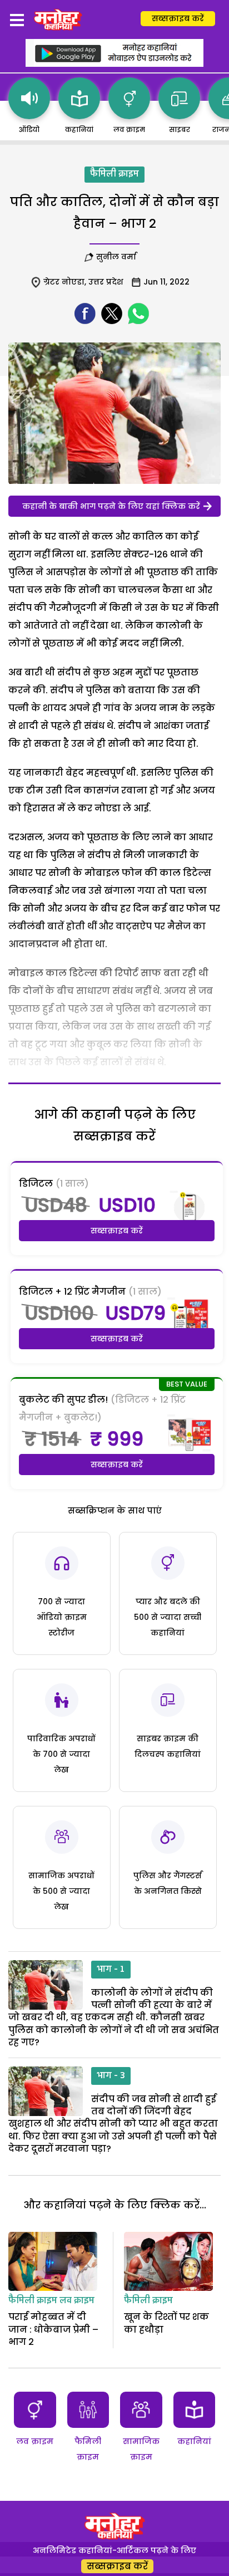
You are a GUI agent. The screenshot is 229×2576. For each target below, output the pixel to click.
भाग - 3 (111, 2076)
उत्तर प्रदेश (106, 282)
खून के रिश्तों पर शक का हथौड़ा (166, 2323)
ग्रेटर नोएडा (64, 282)
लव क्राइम (77, 2301)
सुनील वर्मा (116, 257)
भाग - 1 (111, 1970)
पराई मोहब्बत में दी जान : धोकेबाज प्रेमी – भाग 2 (53, 2329)
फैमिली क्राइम (114, 174)
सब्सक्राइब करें (178, 18)
